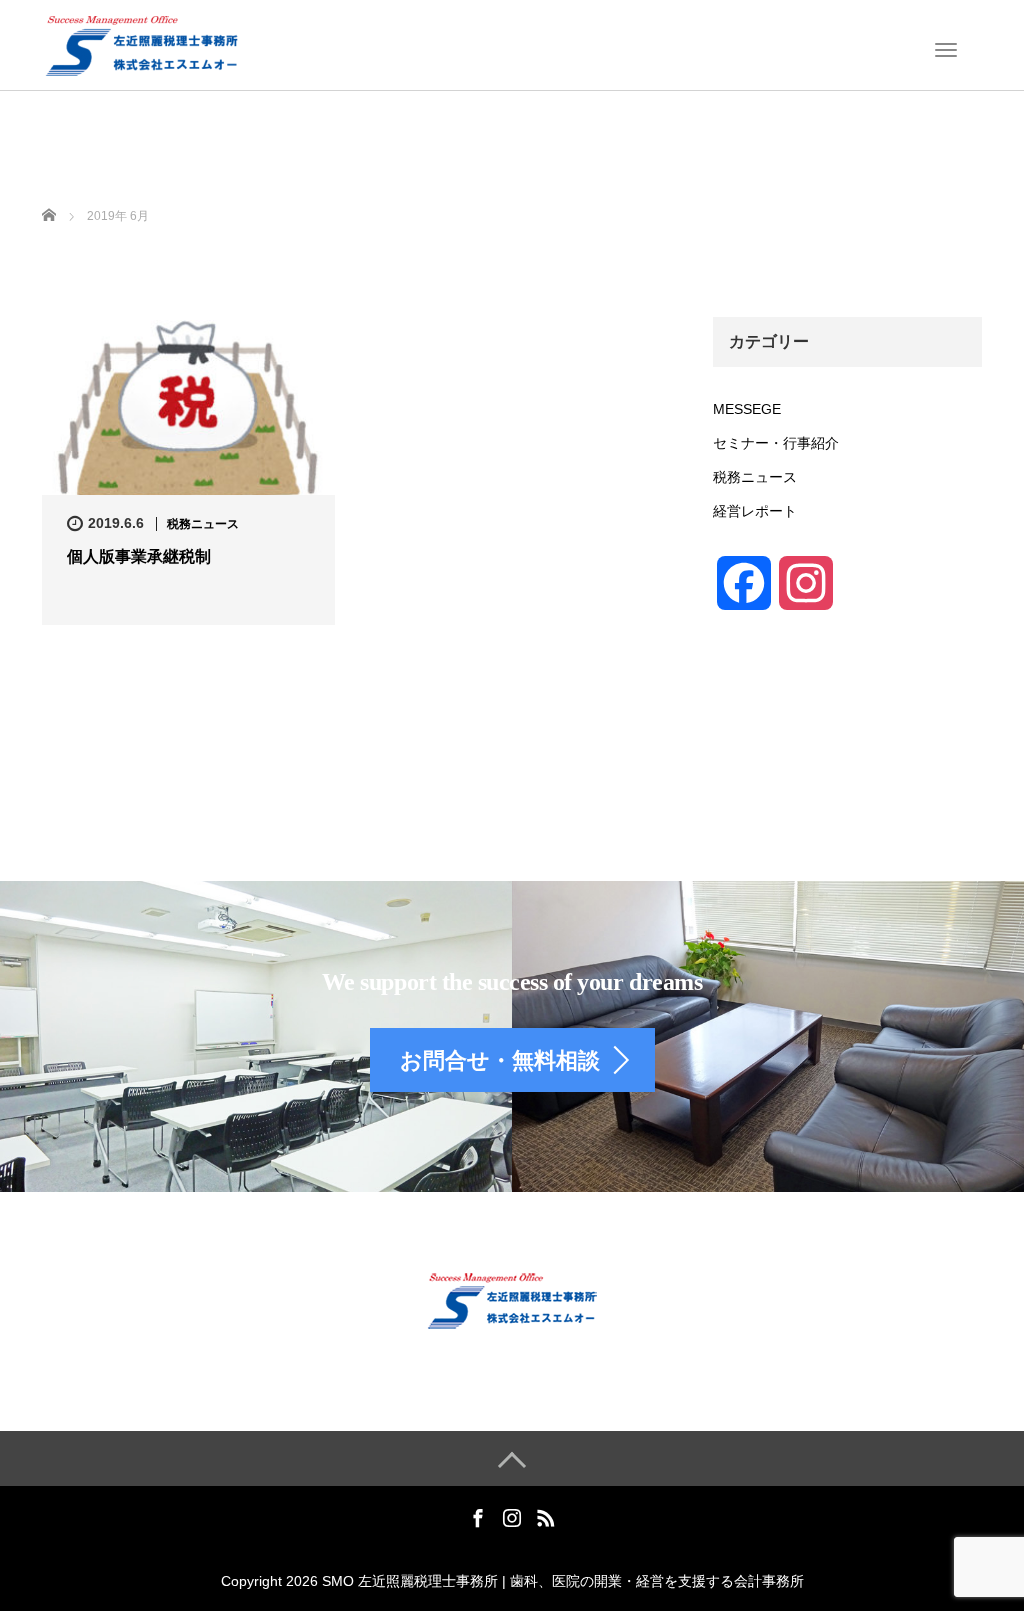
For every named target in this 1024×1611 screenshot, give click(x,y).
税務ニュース (203, 524)
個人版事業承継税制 (139, 556)
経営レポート (755, 511)
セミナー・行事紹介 (776, 443)
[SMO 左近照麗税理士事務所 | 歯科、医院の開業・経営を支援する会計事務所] (141, 43)
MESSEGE (747, 409)
